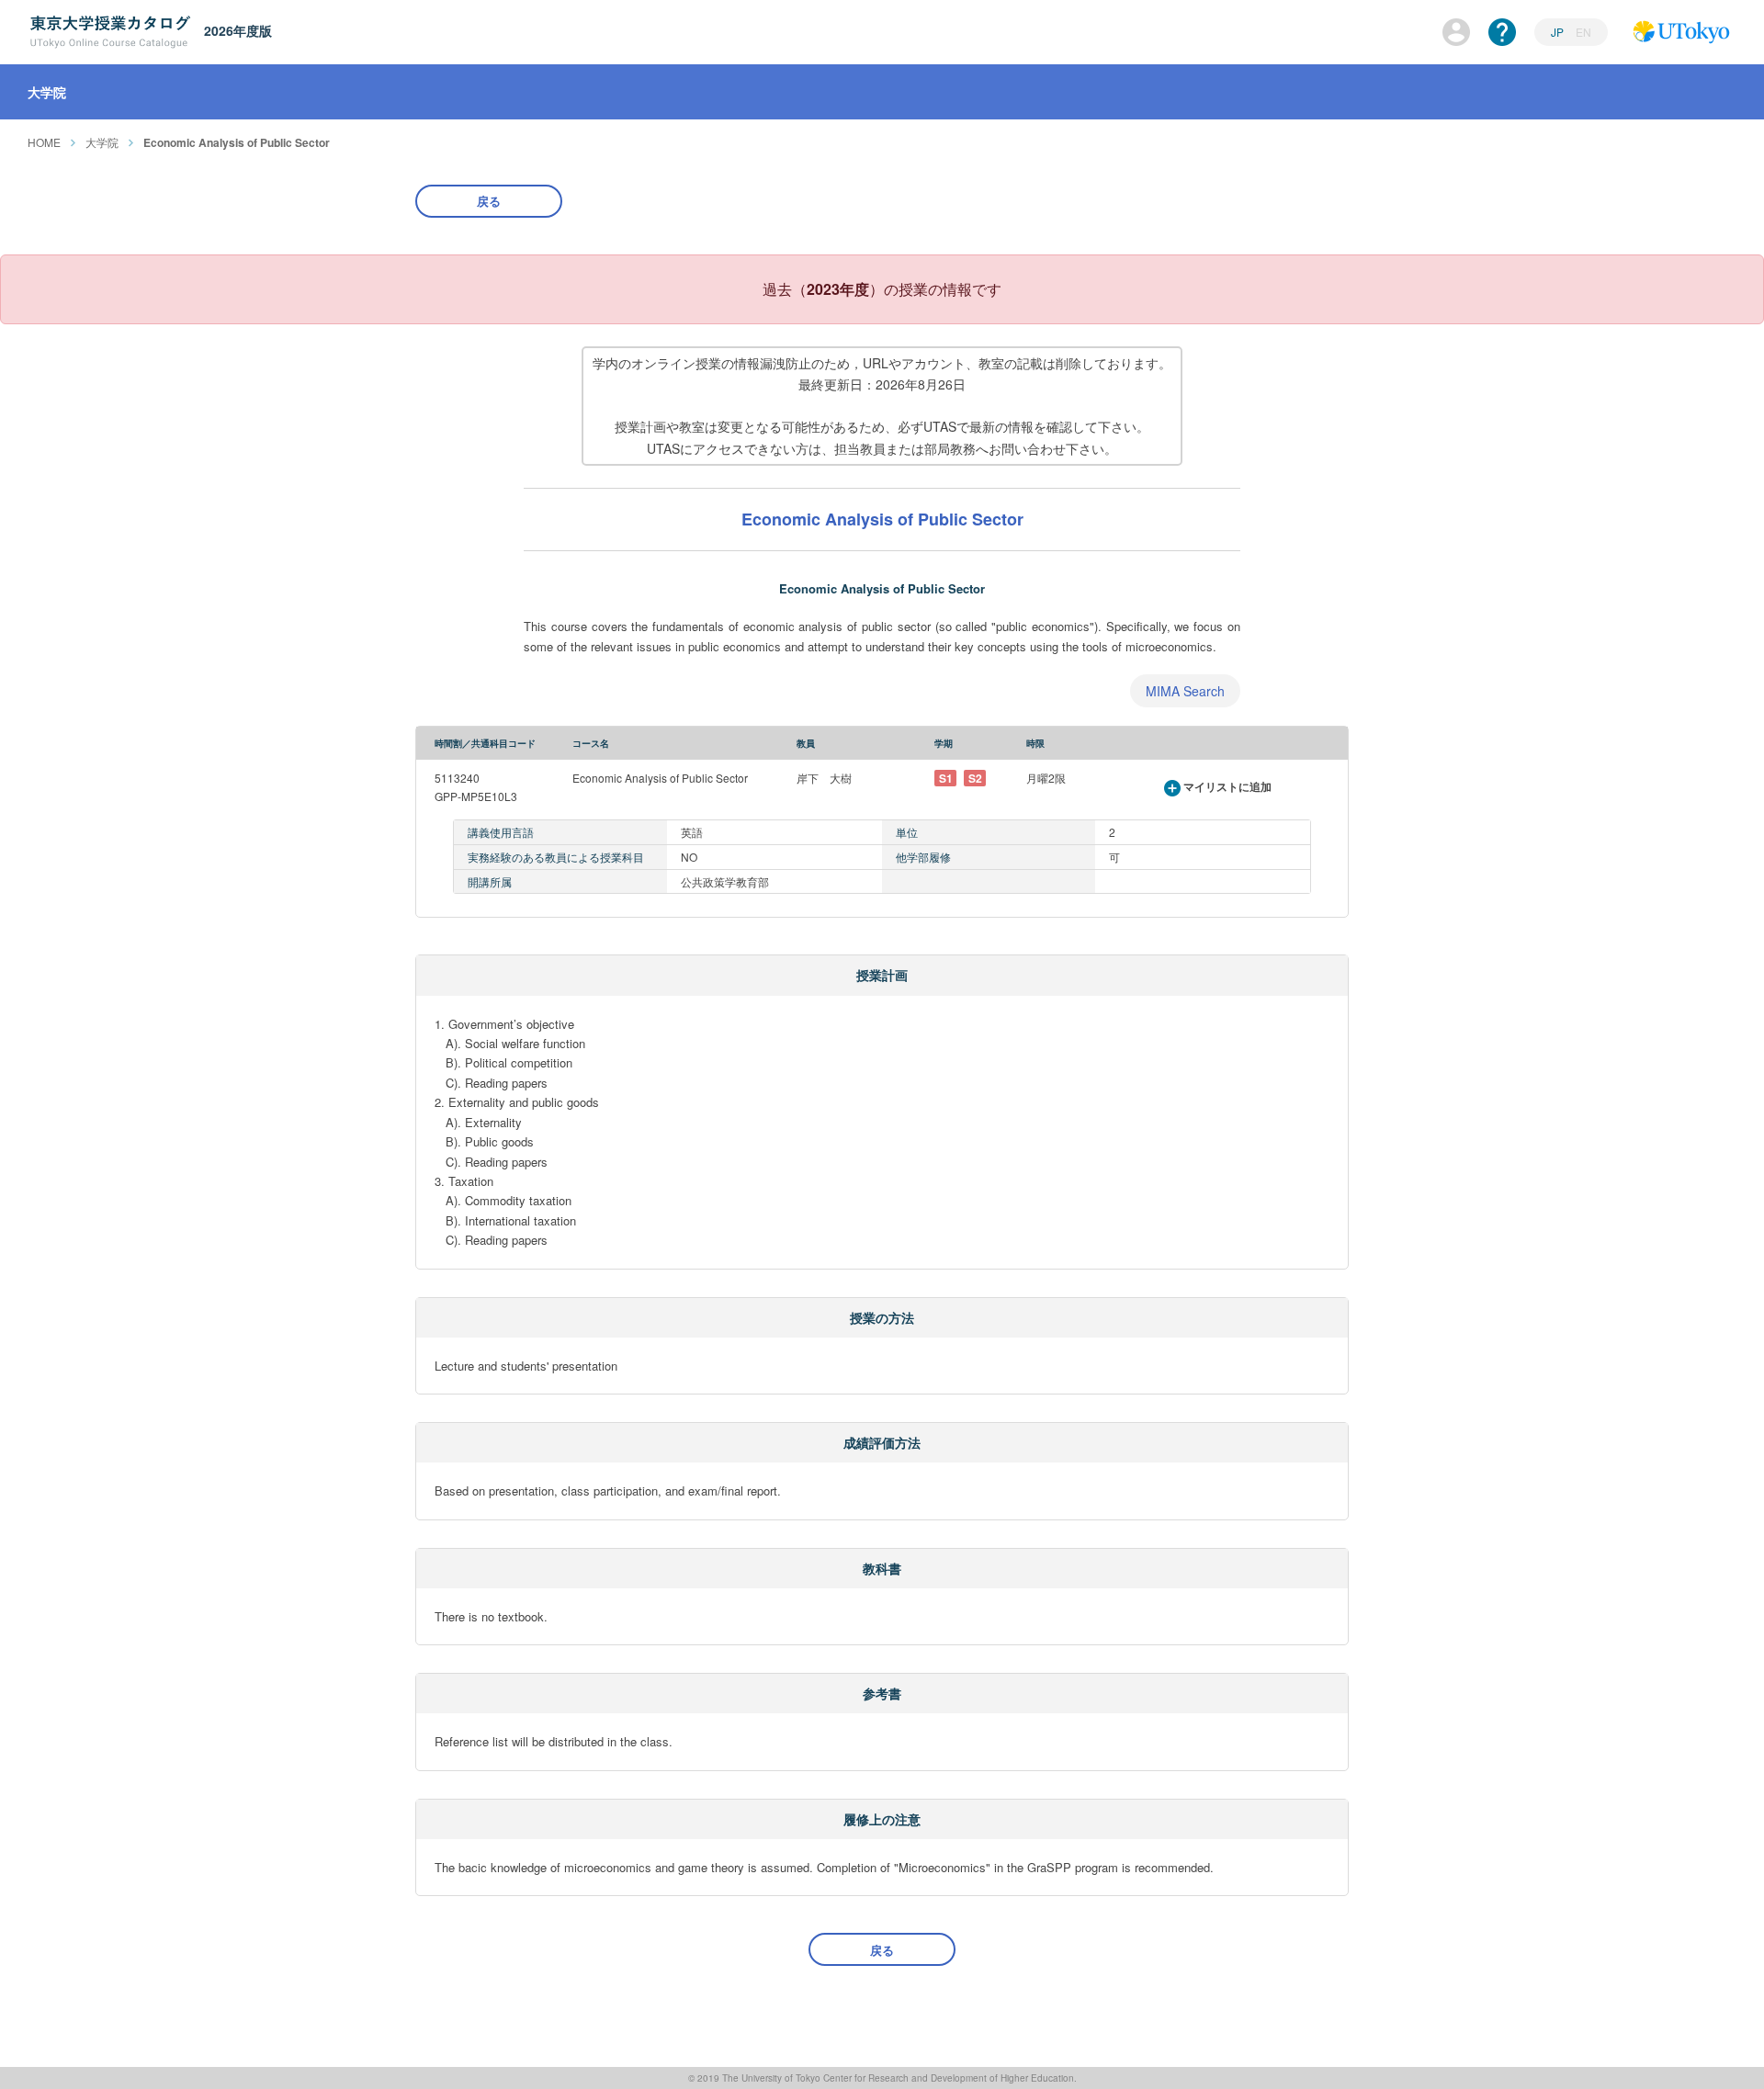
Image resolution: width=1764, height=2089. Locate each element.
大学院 (102, 142)
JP (1559, 32)
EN (1583, 32)
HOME (44, 142)
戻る (489, 201)
